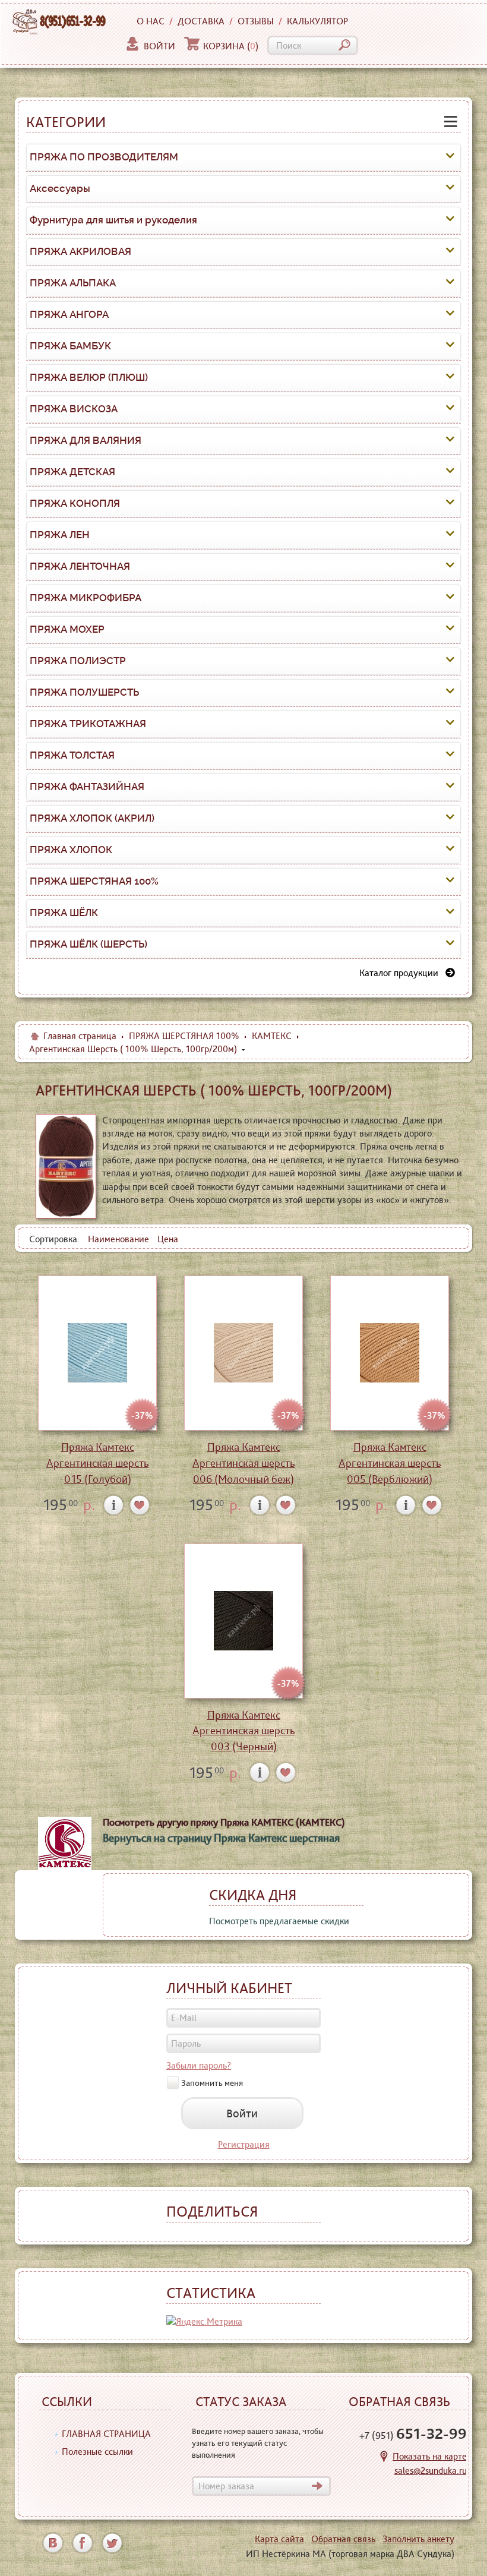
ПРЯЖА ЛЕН (60, 535)
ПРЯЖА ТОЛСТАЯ (72, 755)
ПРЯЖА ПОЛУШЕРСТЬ (84, 692)
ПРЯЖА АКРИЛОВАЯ (80, 251)
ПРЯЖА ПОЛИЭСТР (78, 661)
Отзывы (256, 21)
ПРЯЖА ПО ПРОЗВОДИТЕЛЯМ (104, 157)
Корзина (231, 46)
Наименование (118, 1239)
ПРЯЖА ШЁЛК (64, 913)
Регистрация (244, 2144)
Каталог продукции (402, 973)
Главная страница (80, 1036)
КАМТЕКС (272, 1036)
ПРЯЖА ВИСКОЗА (74, 409)
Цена (168, 1239)
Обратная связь (343, 2539)
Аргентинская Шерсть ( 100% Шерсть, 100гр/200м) (133, 1049)
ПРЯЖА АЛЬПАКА (73, 283)
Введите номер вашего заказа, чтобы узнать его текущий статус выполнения (258, 2443)
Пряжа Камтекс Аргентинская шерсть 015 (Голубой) (98, 1463)
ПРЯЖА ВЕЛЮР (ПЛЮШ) (89, 377)
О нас (151, 21)
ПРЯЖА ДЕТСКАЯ (72, 472)
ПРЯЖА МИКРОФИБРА (86, 598)
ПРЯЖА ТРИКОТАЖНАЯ (88, 724)
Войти (159, 46)
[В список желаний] (140, 1505)
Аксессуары (60, 188)
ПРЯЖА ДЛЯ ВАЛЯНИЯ (86, 440)
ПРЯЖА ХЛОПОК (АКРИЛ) (92, 818)
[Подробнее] (114, 1505)
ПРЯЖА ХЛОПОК (71, 850)
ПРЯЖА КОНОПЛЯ (75, 503)
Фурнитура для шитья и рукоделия (113, 220)
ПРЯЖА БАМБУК (70, 346)
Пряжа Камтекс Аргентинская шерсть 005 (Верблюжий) (390, 1463)
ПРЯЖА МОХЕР (67, 629)
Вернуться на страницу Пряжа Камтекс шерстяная (221, 1838)
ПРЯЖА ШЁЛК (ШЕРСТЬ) (88, 944)
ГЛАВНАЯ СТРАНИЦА (106, 2434)
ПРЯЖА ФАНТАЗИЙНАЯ (87, 787)
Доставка (201, 21)
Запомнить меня (212, 2082)
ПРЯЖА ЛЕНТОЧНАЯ (80, 566)
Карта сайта (279, 2539)
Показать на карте (430, 2456)
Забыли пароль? (199, 2065)
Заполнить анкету (418, 2539)
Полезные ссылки (97, 2452)
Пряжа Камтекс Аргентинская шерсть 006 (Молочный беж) (244, 1463)
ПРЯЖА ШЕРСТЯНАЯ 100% (94, 881)
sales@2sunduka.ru (431, 2471)
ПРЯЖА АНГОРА (69, 314)
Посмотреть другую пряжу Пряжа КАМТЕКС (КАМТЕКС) (224, 1822)
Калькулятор (317, 21)
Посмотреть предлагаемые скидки (279, 1921)
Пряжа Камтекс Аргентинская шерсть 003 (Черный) (244, 1731)
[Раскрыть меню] (450, 157)
